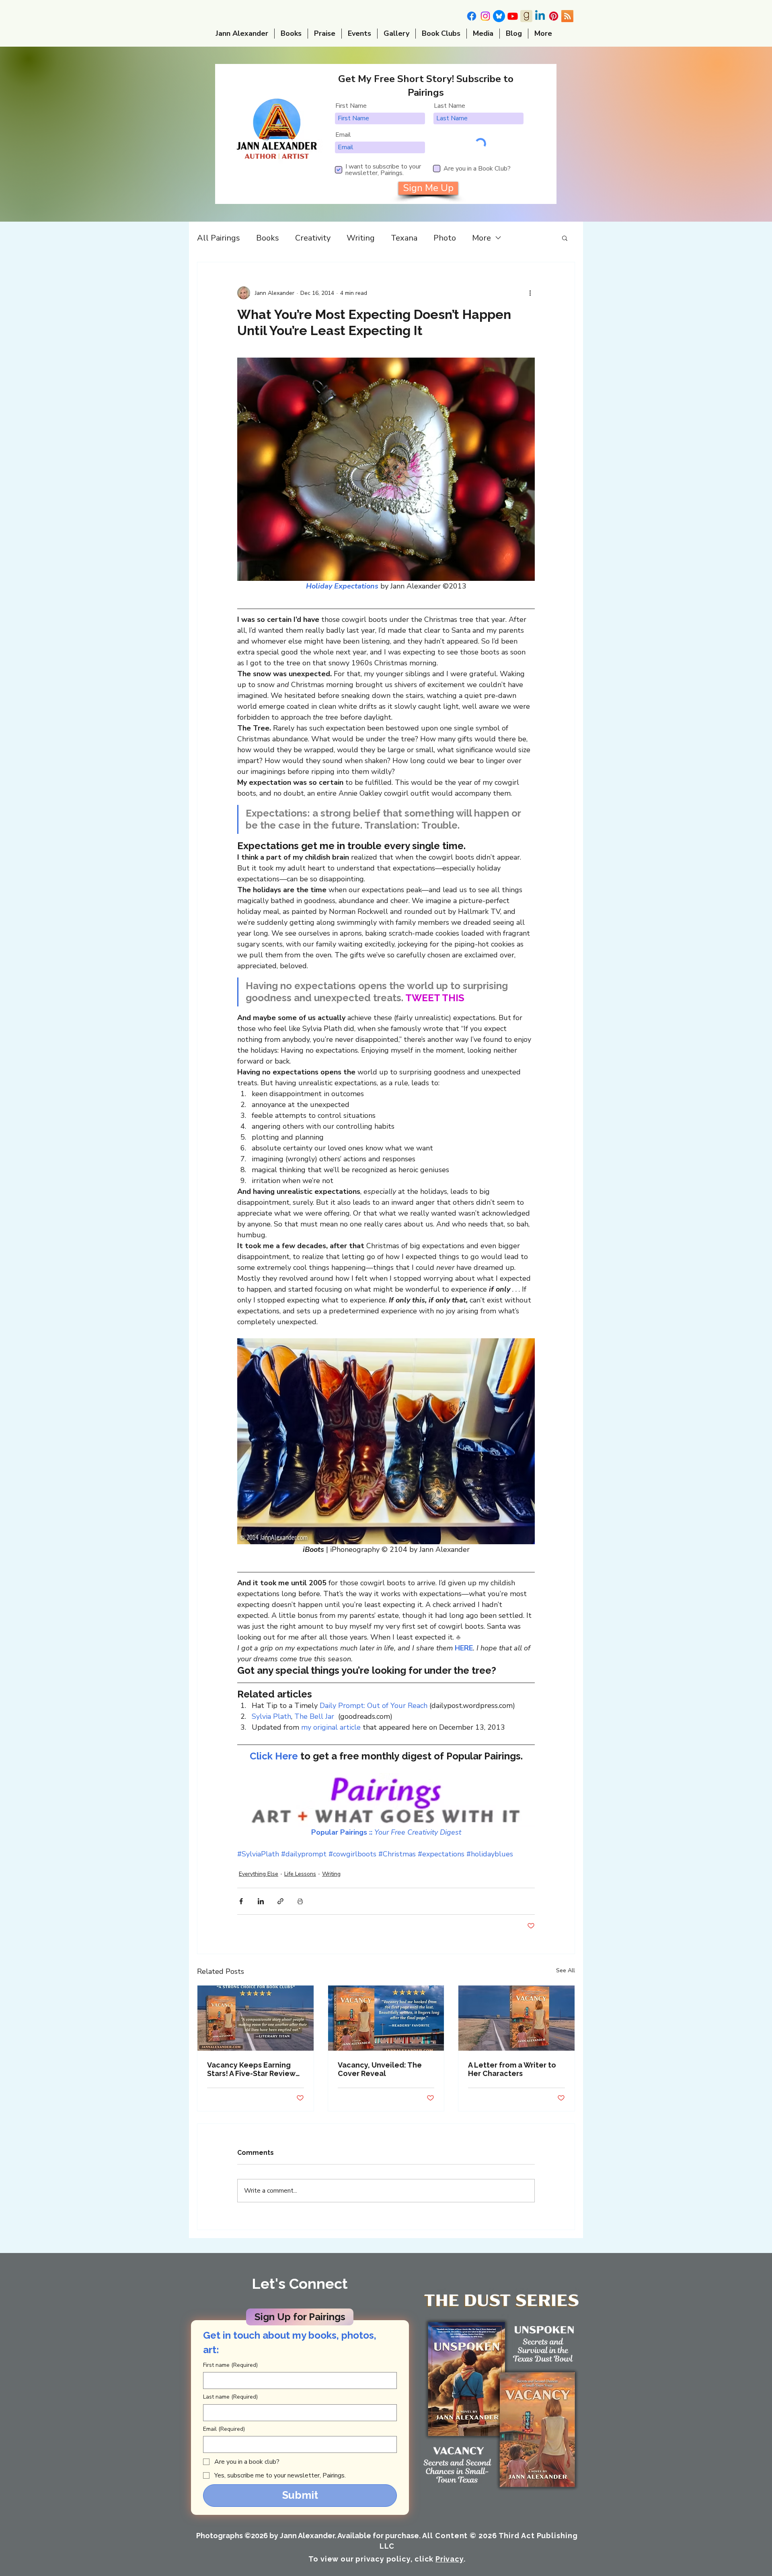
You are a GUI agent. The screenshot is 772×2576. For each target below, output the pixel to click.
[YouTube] (513, 16)
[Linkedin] (540, 16)
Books (268, 238)
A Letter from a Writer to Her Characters (512, 2069)
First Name (351, 106)
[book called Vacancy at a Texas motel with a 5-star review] (386, 2018)
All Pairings (219, 238)
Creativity (313, 238)
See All (566, 1970)
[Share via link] (280, 1901)
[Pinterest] (554, 16)
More (481, 238)
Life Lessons (300, 1874)
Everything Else (259, 1874)
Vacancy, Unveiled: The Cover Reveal (380, 2069)
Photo (445, 238)
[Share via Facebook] (241, 1901)
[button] (565, 238)
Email (343, 135)
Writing (361, 238)
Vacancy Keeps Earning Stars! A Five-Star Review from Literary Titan (251, 2069)
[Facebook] (472, 16)
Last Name (450, 106)
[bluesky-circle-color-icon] (499, 16)
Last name (230, 2397)
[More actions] (530, 293)
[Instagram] (485, 16)
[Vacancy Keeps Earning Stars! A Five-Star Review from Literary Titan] (256, 2018)
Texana (404, 238)
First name (230, 2365)
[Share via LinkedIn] (261, 1901)
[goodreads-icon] (526, 16)
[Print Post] (300, 1901)
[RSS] (567, 16)
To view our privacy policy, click (386, 2559)
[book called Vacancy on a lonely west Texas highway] (516, 2018)
